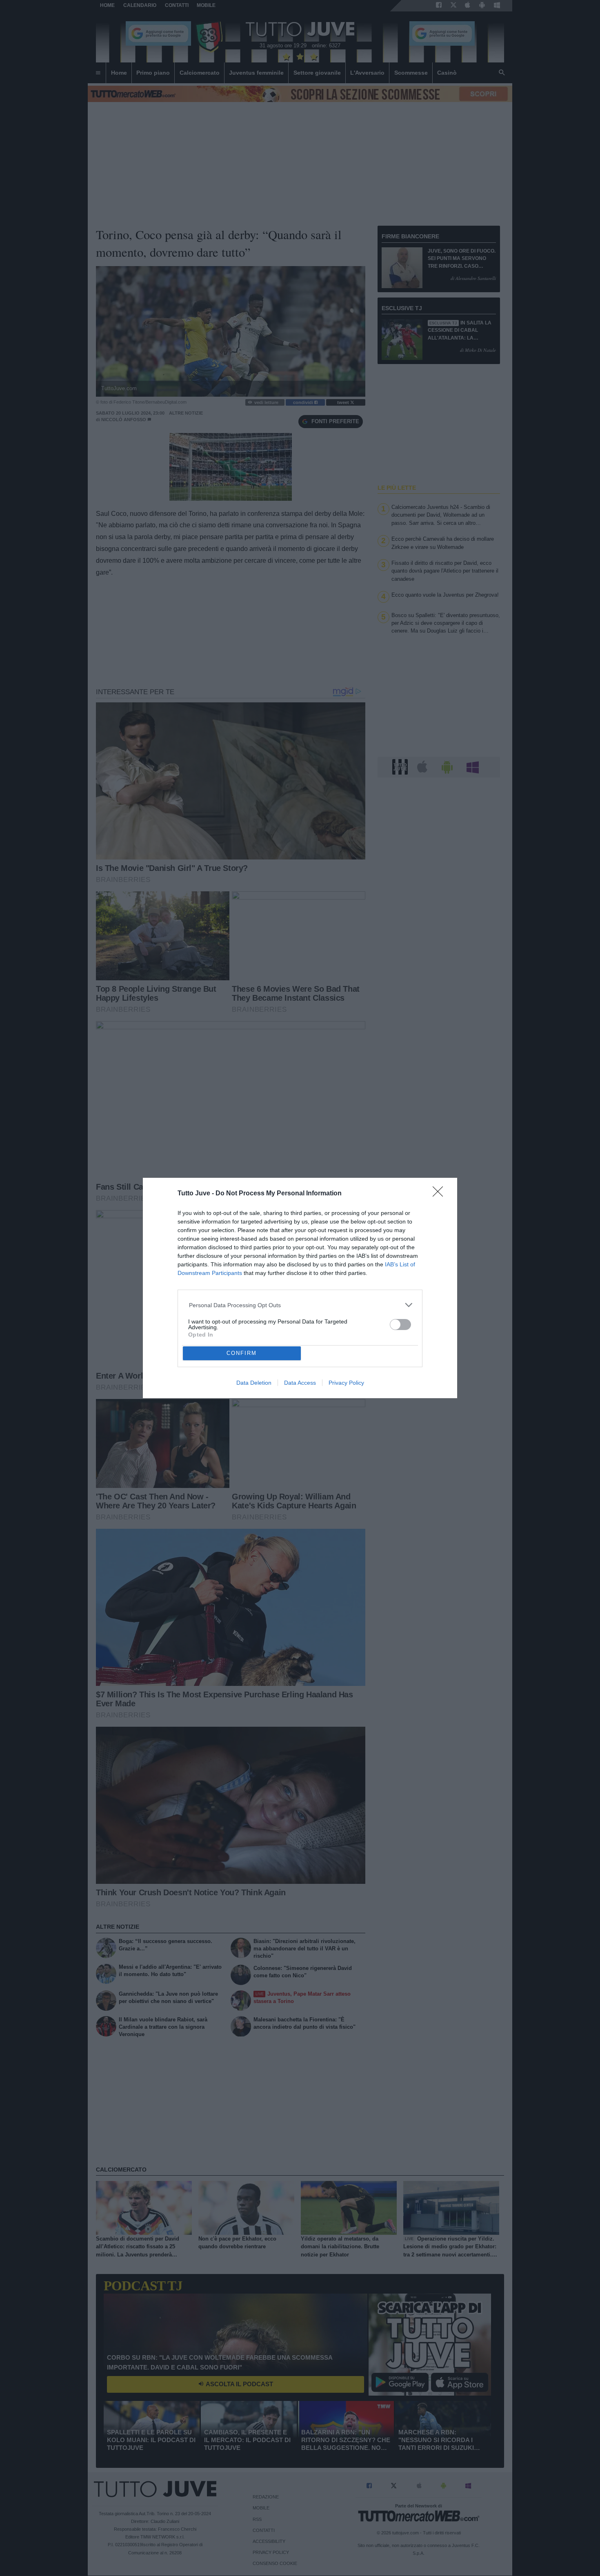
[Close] (440, 1194)
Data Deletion (254, 1383)
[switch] (400, 1325)
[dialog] (300, 1288)
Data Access (300, 1383)
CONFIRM (242, 1353)
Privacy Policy (346, 1383)
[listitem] (300, 1305)
